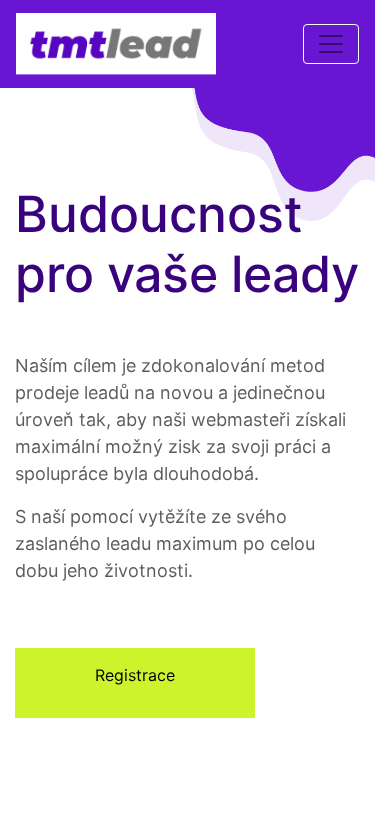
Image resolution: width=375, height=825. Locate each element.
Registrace (135, 675)
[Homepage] (116, 44)
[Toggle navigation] (331, 44)
